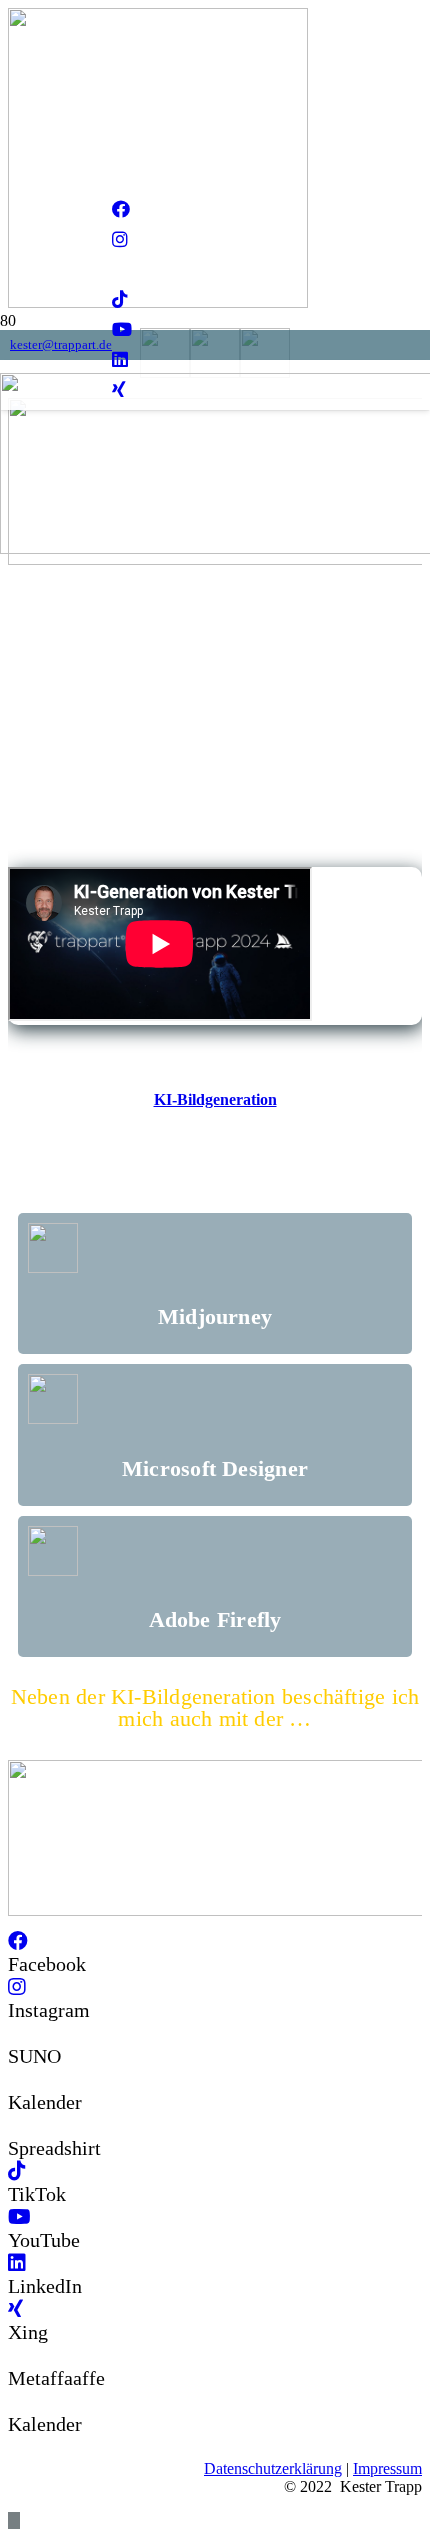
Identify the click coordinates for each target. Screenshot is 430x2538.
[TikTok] (120, 300)
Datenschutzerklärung (273, 2468)
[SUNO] (16, 2033)
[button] (14, 2520)
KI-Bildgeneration (215, 1099)
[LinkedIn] (17, 2263)
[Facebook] (121, 210)
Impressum (387, 2468)
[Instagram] (120, 240)
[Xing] (15, 2309)
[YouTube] (122, 330)
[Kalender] (16, 2079)
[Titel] (119, 270)
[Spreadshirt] (16, 2125)
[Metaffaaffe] (16, 2355)
